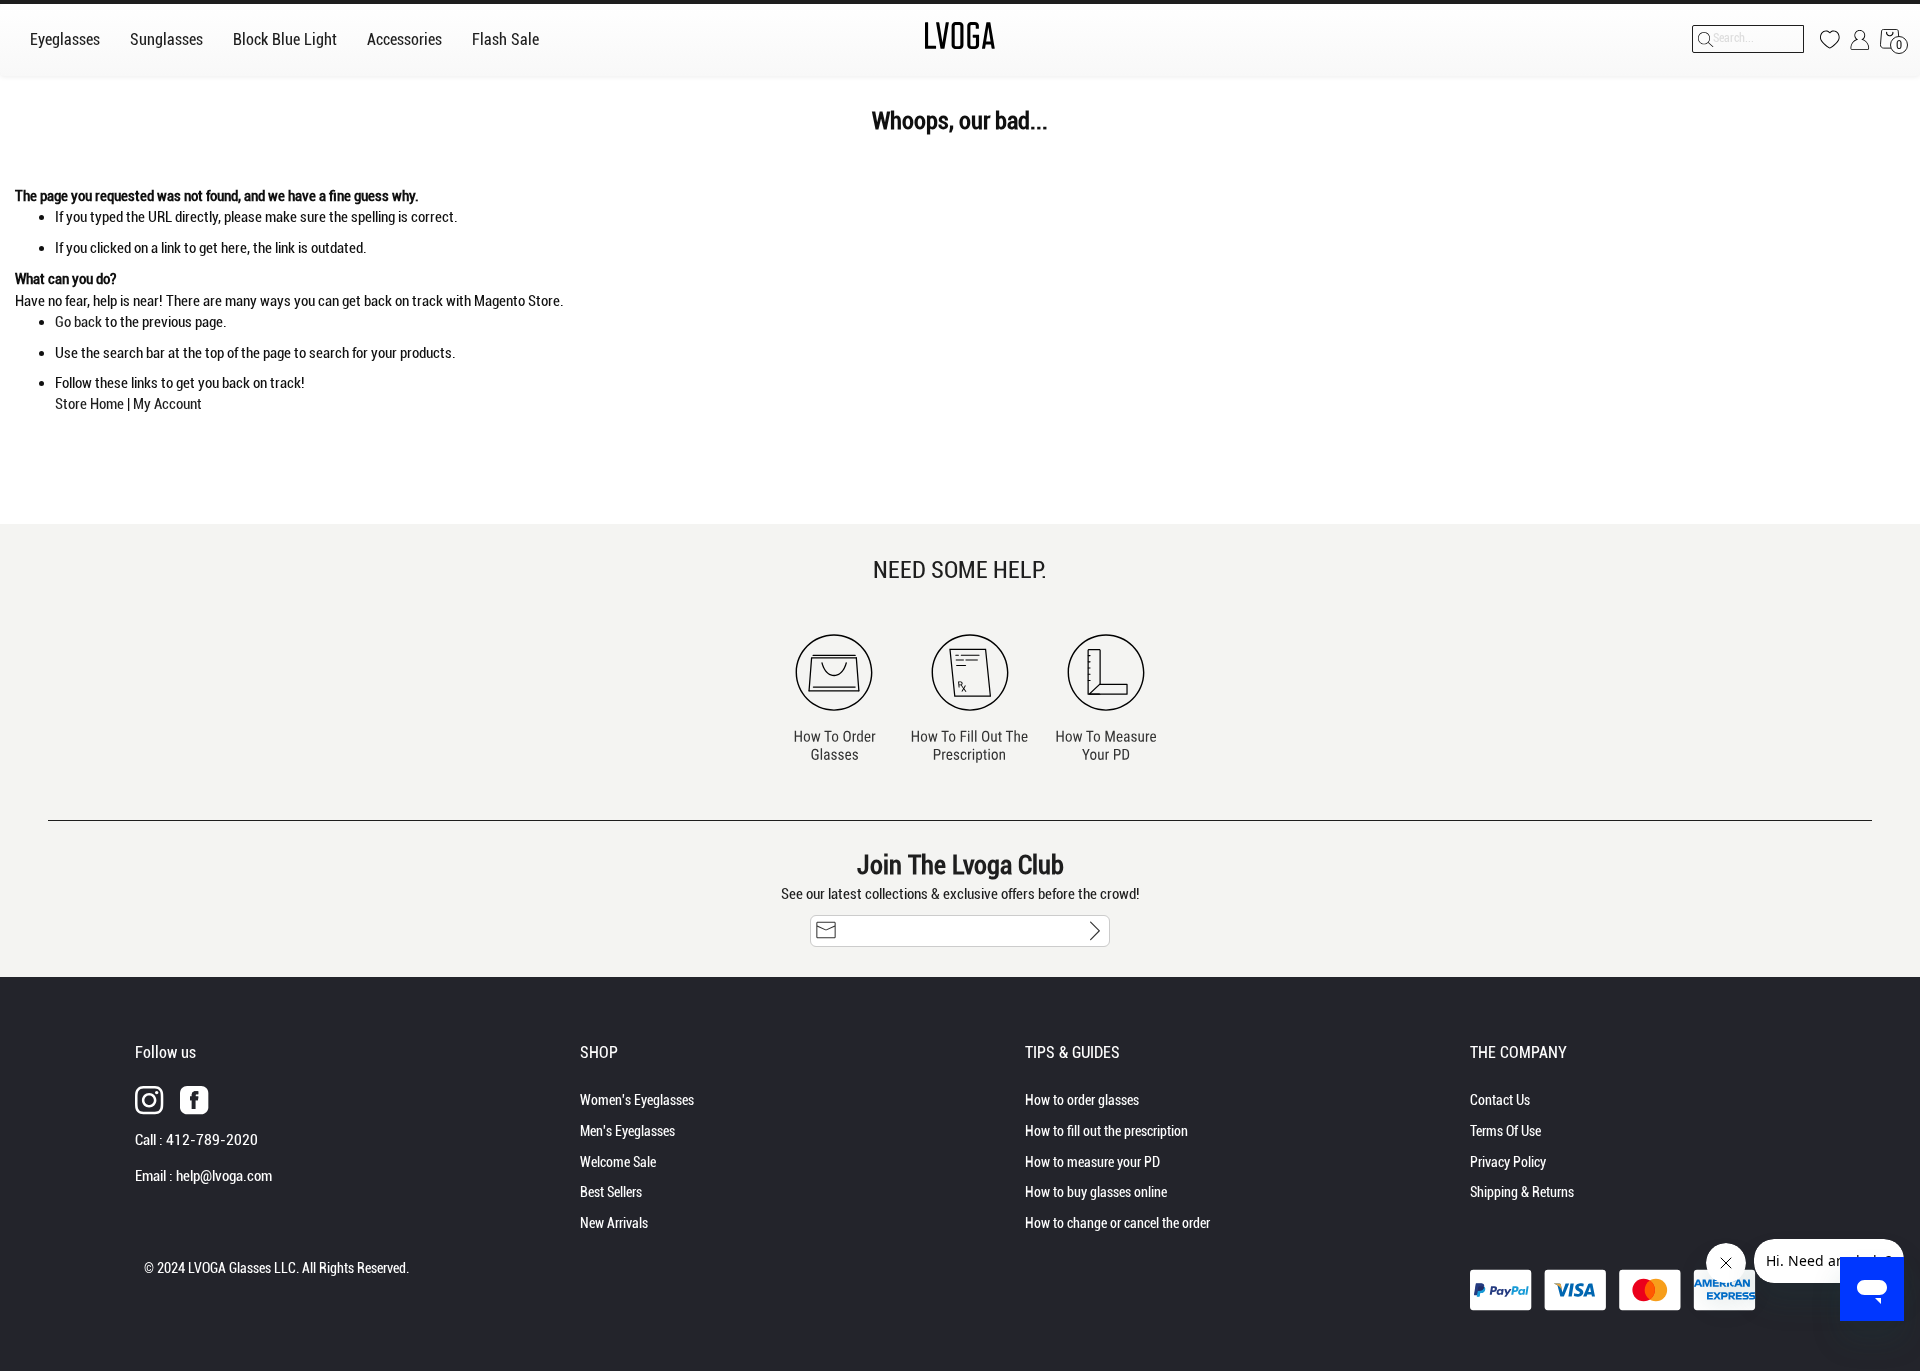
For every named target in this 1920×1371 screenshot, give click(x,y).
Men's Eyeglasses (627, 1131)
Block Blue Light (285, 39)
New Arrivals (614, 1223)
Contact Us (1500, 1100)
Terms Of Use (1505, 1131)
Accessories (404, 39)
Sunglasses (166, 39)
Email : (203, 1176)
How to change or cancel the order (1117, 1223)
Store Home (89, 404)
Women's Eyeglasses (637, 1100)
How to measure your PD (1092, 1162)
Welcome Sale (618, 1162)
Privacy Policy (1508, 1162)
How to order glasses (1082, 1100)
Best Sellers (611, 1192)
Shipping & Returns (1522, 1192)
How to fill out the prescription (1106, 1131)
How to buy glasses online (1096, 1192)
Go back (78, 322)
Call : (196, 1140)
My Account (167, 404)
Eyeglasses (65, 39)
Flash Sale (505, 39)
